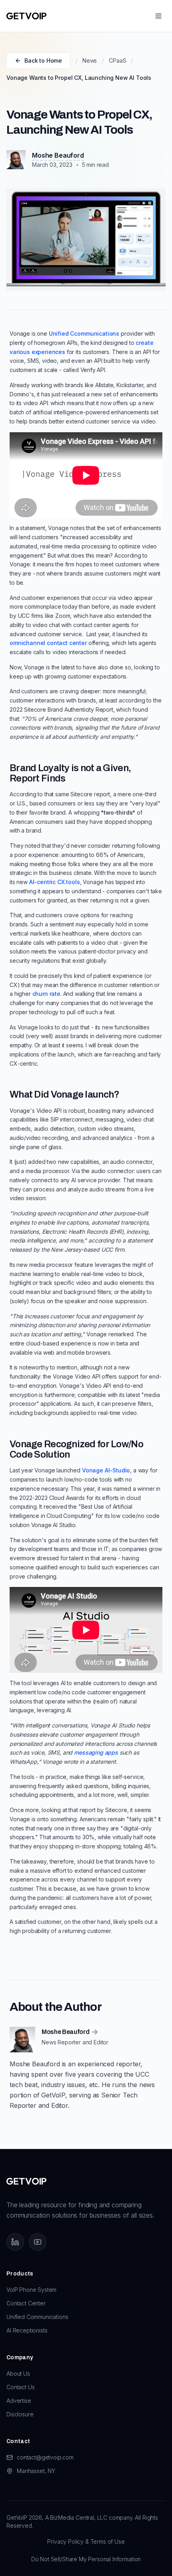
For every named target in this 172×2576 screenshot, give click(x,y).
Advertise (19, 2401)
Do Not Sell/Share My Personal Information (86, 2559)
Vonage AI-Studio (106, 1470)
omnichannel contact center (48, 643)
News (90, 60)
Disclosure (20, 2414)
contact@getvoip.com (45, 2457)
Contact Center (26, 2303)
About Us (18, 2373)
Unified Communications (37, 2317)
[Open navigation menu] (158, 16)
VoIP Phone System (31, 2290)
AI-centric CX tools (55, 882)
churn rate (46, 994)
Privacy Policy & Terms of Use (86, 2541)
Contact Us (20, 2387)
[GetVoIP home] (26, 16)
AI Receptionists (27, 2330)
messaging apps (96, 1752)
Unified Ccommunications (84, 333)
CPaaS (117, 60)
